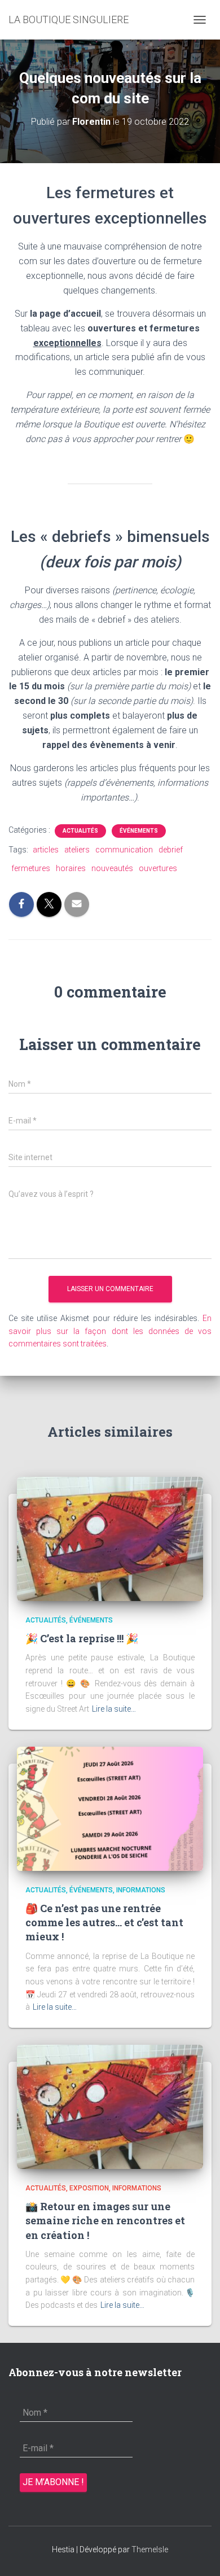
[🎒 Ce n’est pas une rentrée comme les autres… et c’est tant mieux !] (110, 1808)
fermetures (31, 868)
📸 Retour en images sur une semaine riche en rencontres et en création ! (105, 2220)
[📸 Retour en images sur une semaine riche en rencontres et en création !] (110, 2106)
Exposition (89, 2188)
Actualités (80, 831)
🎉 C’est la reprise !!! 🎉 (82, 1638)
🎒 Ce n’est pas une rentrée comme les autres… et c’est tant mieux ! (104, 1922)
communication (124, 850)
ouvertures (158, 868)
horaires (71, 868)
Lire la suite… (114, 1709)
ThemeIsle (150, 2549)
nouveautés (112, 868)
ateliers (77, 850)
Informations (141, 1890)
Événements (139, 831)
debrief (171, 850)
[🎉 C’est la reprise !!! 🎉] (110, 1538)
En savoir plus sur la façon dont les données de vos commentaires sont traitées (110, 1331)
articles (46, 850)
